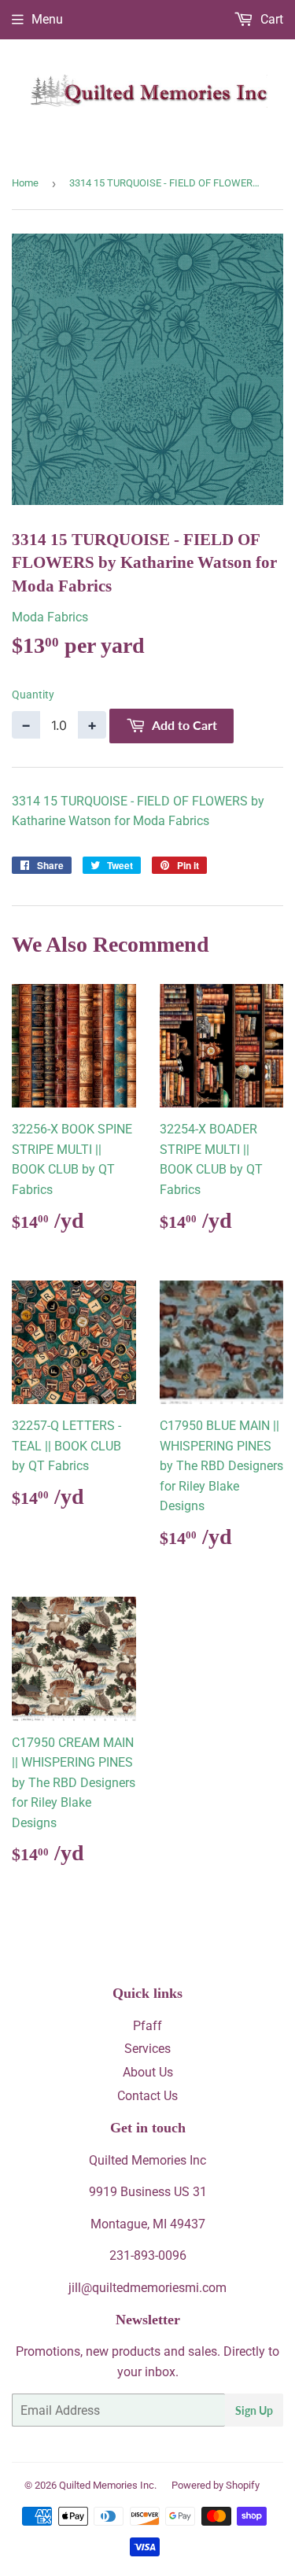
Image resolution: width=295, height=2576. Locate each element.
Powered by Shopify (216, 2485)
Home (25, 183)
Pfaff (147, 2026)
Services (147, 2049)
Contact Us (147, 2096)
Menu (47, 19)
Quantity (33, 695)
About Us (148, 2072)
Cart (270, 19)
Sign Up (254, 2410)
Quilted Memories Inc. (108, 2485)
